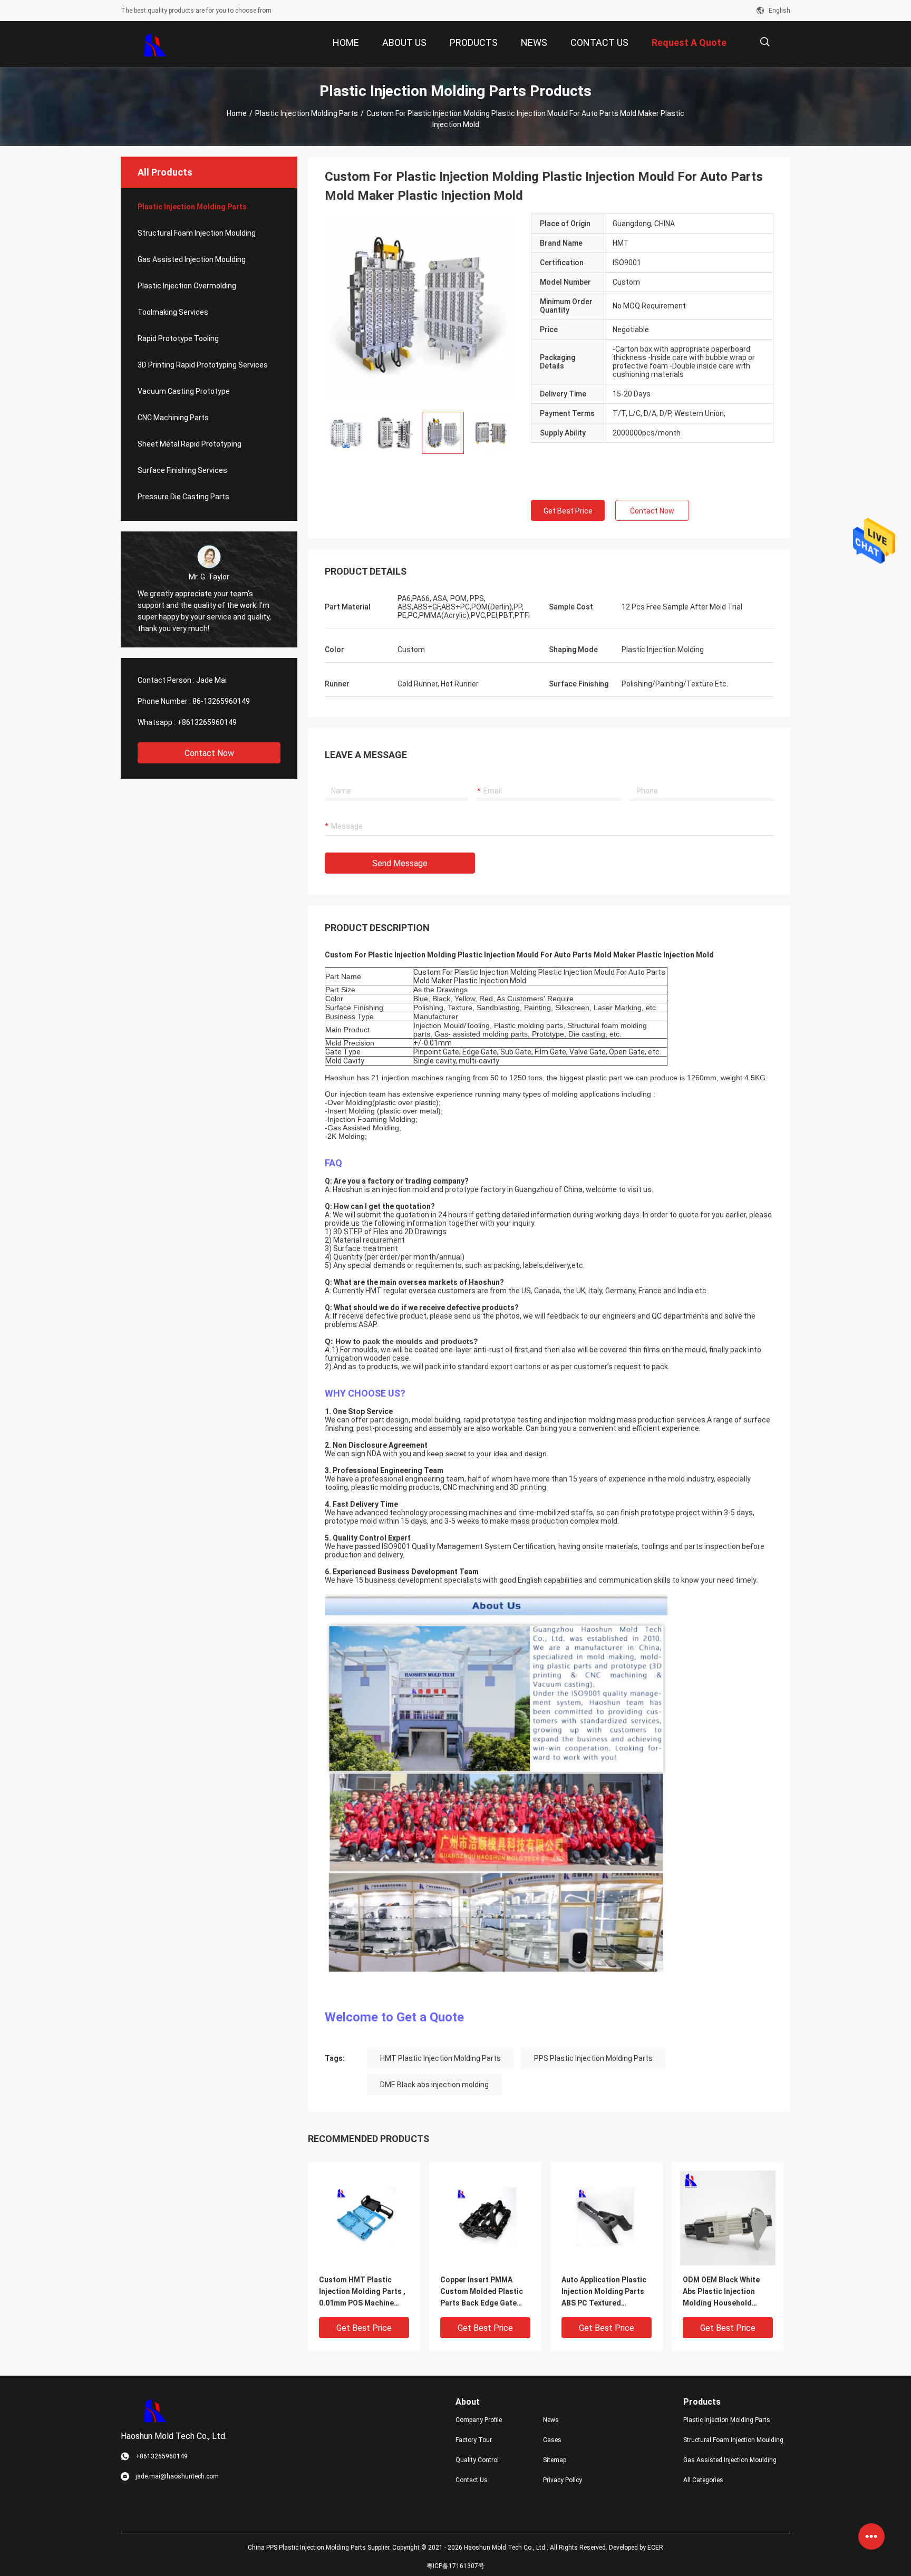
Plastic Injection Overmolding (187, 286)
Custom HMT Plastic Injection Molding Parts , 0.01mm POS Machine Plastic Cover (362, 2292)
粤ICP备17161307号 (455, 2566)
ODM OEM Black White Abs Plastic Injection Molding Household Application (721, 2292)
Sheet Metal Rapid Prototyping (190, 444)
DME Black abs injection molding (434, 2085)
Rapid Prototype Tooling (178, 338)
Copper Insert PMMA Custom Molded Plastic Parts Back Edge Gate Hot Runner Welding (482, 2292)
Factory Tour (474, 2440)
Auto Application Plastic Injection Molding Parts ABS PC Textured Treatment (604, 2292)
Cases (552, 2440)
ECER (655, 2548)
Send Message (400, 863)
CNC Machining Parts (173, 418)
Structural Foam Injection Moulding (197, 233)
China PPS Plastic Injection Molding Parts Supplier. (320, 2548)
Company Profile (479, 2420)
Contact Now (209, 753)
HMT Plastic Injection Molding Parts (440, 2058)
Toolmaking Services (173, 312)
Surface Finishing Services (182, 470)
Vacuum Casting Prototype (184, 391)
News (551, 2420)
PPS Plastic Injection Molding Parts (593, 2058)
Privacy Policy (563, 2480)
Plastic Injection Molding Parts (307, 113)
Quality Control (477, 2460)
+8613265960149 (207, 722)
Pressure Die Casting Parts (183, 497)
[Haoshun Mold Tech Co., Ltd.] (155, 44)
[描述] (765, 42)
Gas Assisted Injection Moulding (192, 259)
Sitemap (555, 2460)
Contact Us (472, 2480)
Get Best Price (568, 511)
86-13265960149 (221, 701)
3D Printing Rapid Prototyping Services (203, 365)
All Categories (703, 2480)
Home (237, 113)
